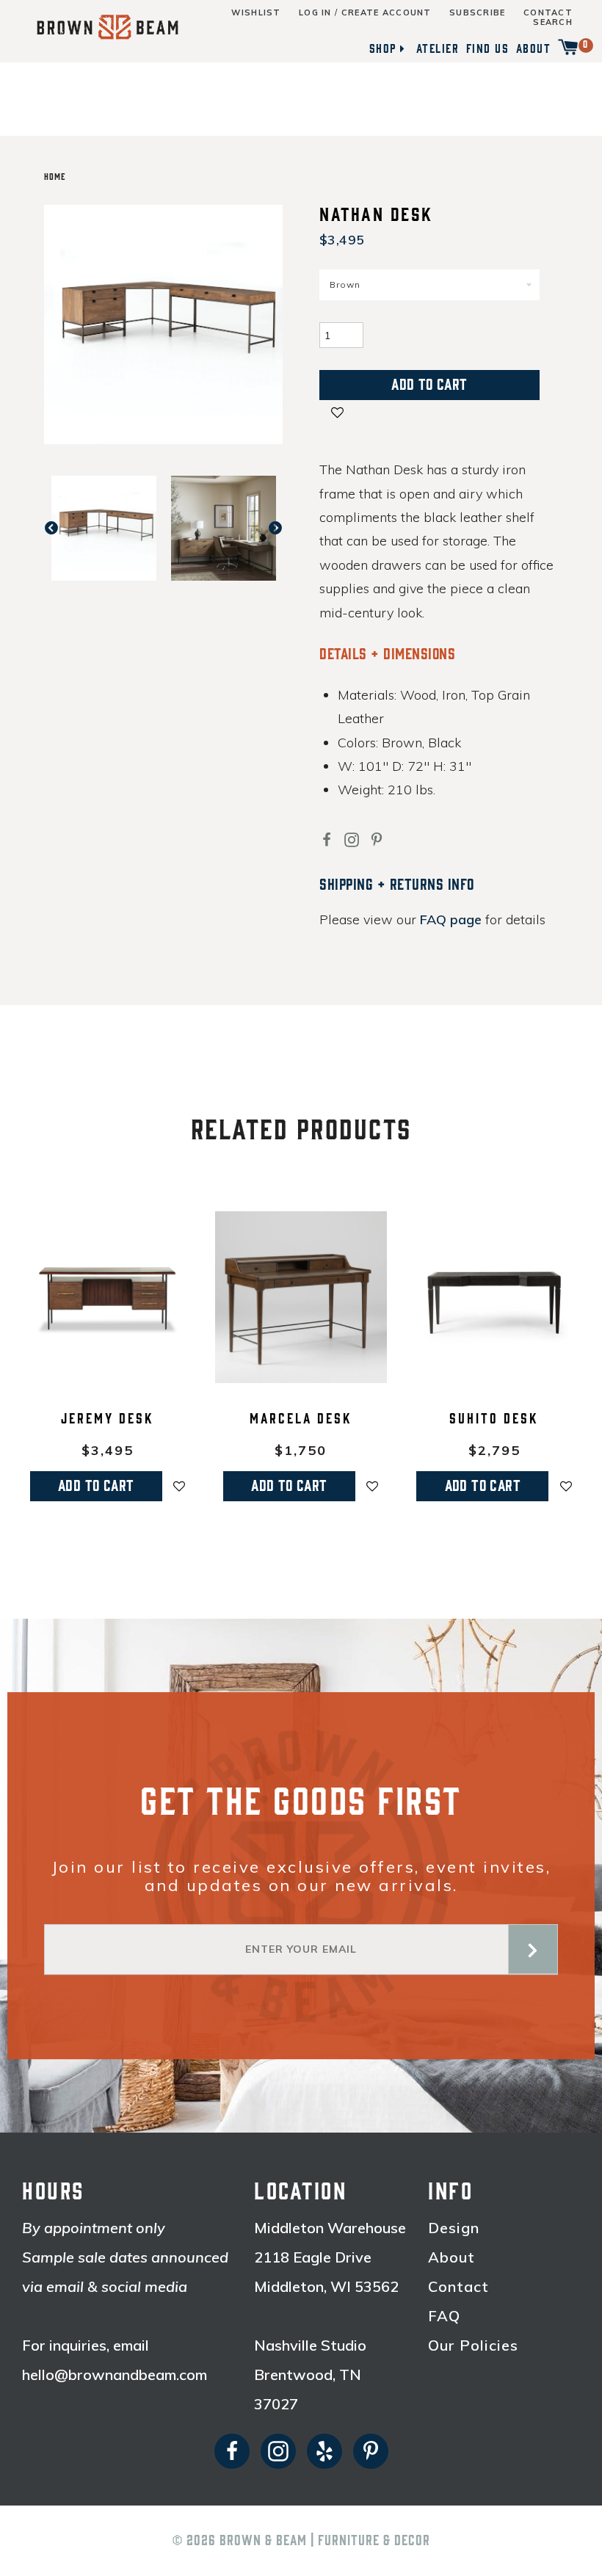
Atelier (438, 48)
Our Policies (473, 2345)
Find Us (488, 48)
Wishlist (256, 13)
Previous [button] (59, 528)
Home (55, 177)
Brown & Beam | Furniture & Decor (325, 2541)
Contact (548, 13)
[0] (568, 48)
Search (553, 22)
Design (454, 2228)
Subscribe (478, 13)
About (534, 48)
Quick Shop (108, 1374)
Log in (315, 13)
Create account (387, 13)
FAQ (444, 2316)
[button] (338, 414)
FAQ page (451, 919)
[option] (104, 528)
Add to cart (96, 1486)
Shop (383, 48)
